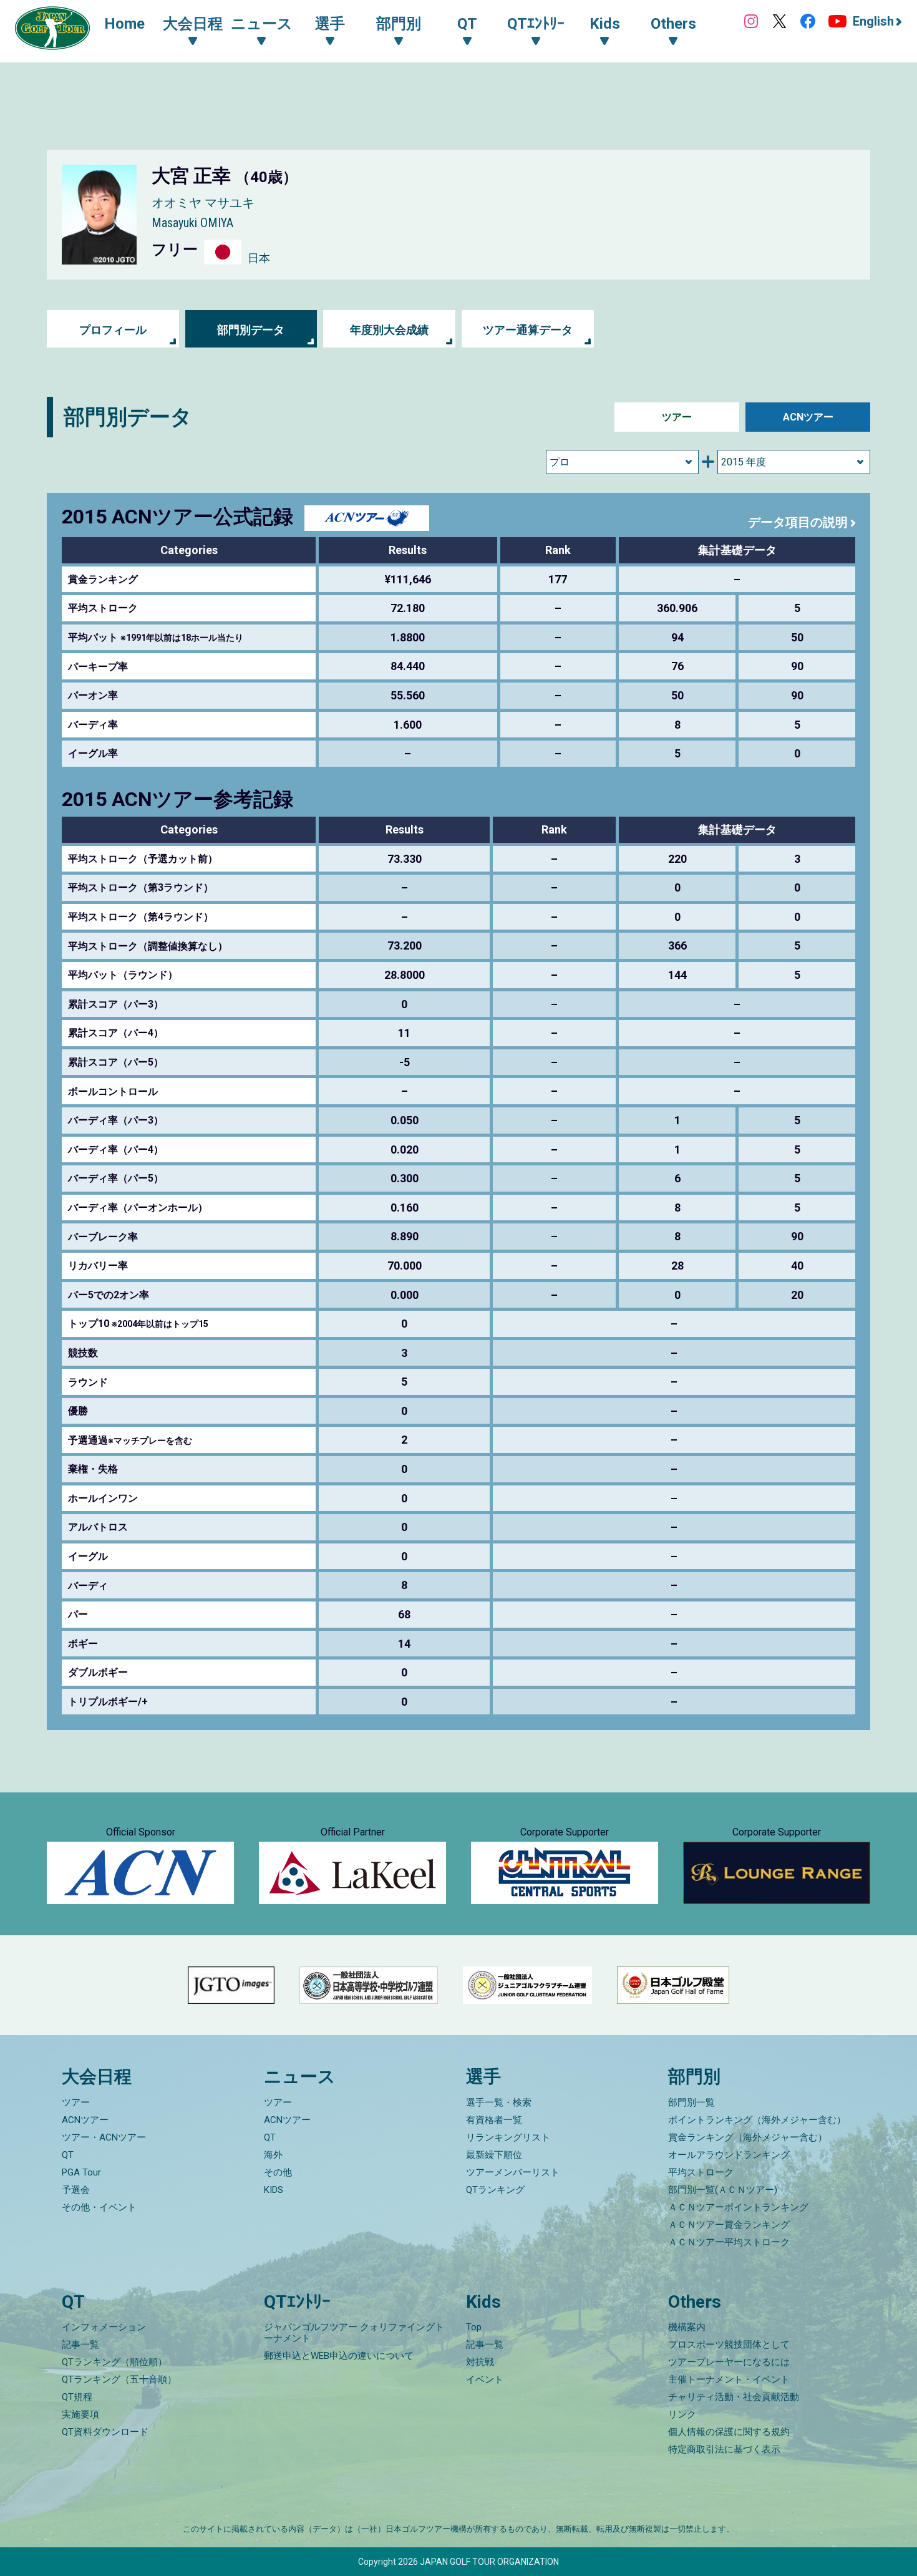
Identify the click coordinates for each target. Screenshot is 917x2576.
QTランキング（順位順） (114, 2362)
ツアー (677, 417)
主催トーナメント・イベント (729, 2379)
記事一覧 (80, 2345)
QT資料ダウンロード (105, 2432)
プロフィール (113, 330)
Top (474, 2327)
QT (68, 2155)
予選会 (76, 2190)
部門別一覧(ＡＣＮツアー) (723, 2190)
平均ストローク (701, 2172)
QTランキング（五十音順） (119, 2379)
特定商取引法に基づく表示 (724, 2449)
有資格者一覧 (494, 2120)
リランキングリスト (508, 2137)
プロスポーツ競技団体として (729, 2345)
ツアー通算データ (528, 330)
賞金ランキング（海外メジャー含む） (748, 2137)
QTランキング (495, 2190)
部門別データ (251, 330)
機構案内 (687, 2327)
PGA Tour (81, 2172)
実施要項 (80, 2414)
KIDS (274, 2190)
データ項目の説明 (798, 522)
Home (124, 24)
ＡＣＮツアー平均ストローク (729, 2242)
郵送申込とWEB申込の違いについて (339, 2356)
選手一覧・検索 (499, 2102)
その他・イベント (99, 2207)
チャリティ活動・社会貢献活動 (734, 2397)
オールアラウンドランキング (729, 2155)
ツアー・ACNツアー (104, 2137)
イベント (485, 2379)
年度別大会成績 (389, 330)
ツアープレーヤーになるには (729, 2362)
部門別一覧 (691, 2102)
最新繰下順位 (494, 2155)
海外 (273, 2155)
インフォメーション (104, 2327)
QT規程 (77, 2397)
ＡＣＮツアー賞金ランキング (729, 2225)
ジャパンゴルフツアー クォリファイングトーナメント (354, 2333)
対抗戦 (480, 2362)
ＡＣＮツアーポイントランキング (738, 2207)
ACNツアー (808, 417)
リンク (682, 2414)
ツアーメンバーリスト (513, 2172)
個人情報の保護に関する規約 (729, 2432)
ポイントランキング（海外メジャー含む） (757, 2120)
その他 (278, 2172)
